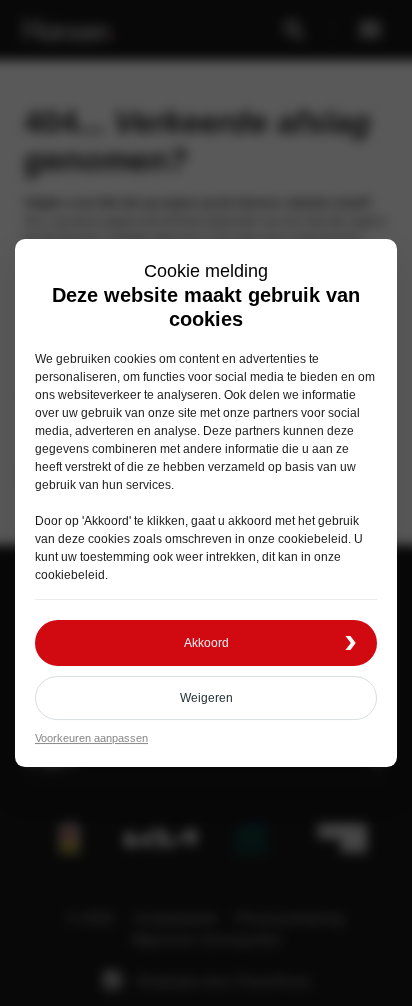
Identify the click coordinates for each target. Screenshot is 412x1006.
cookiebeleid (313, 539)
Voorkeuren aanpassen (91, 738)
